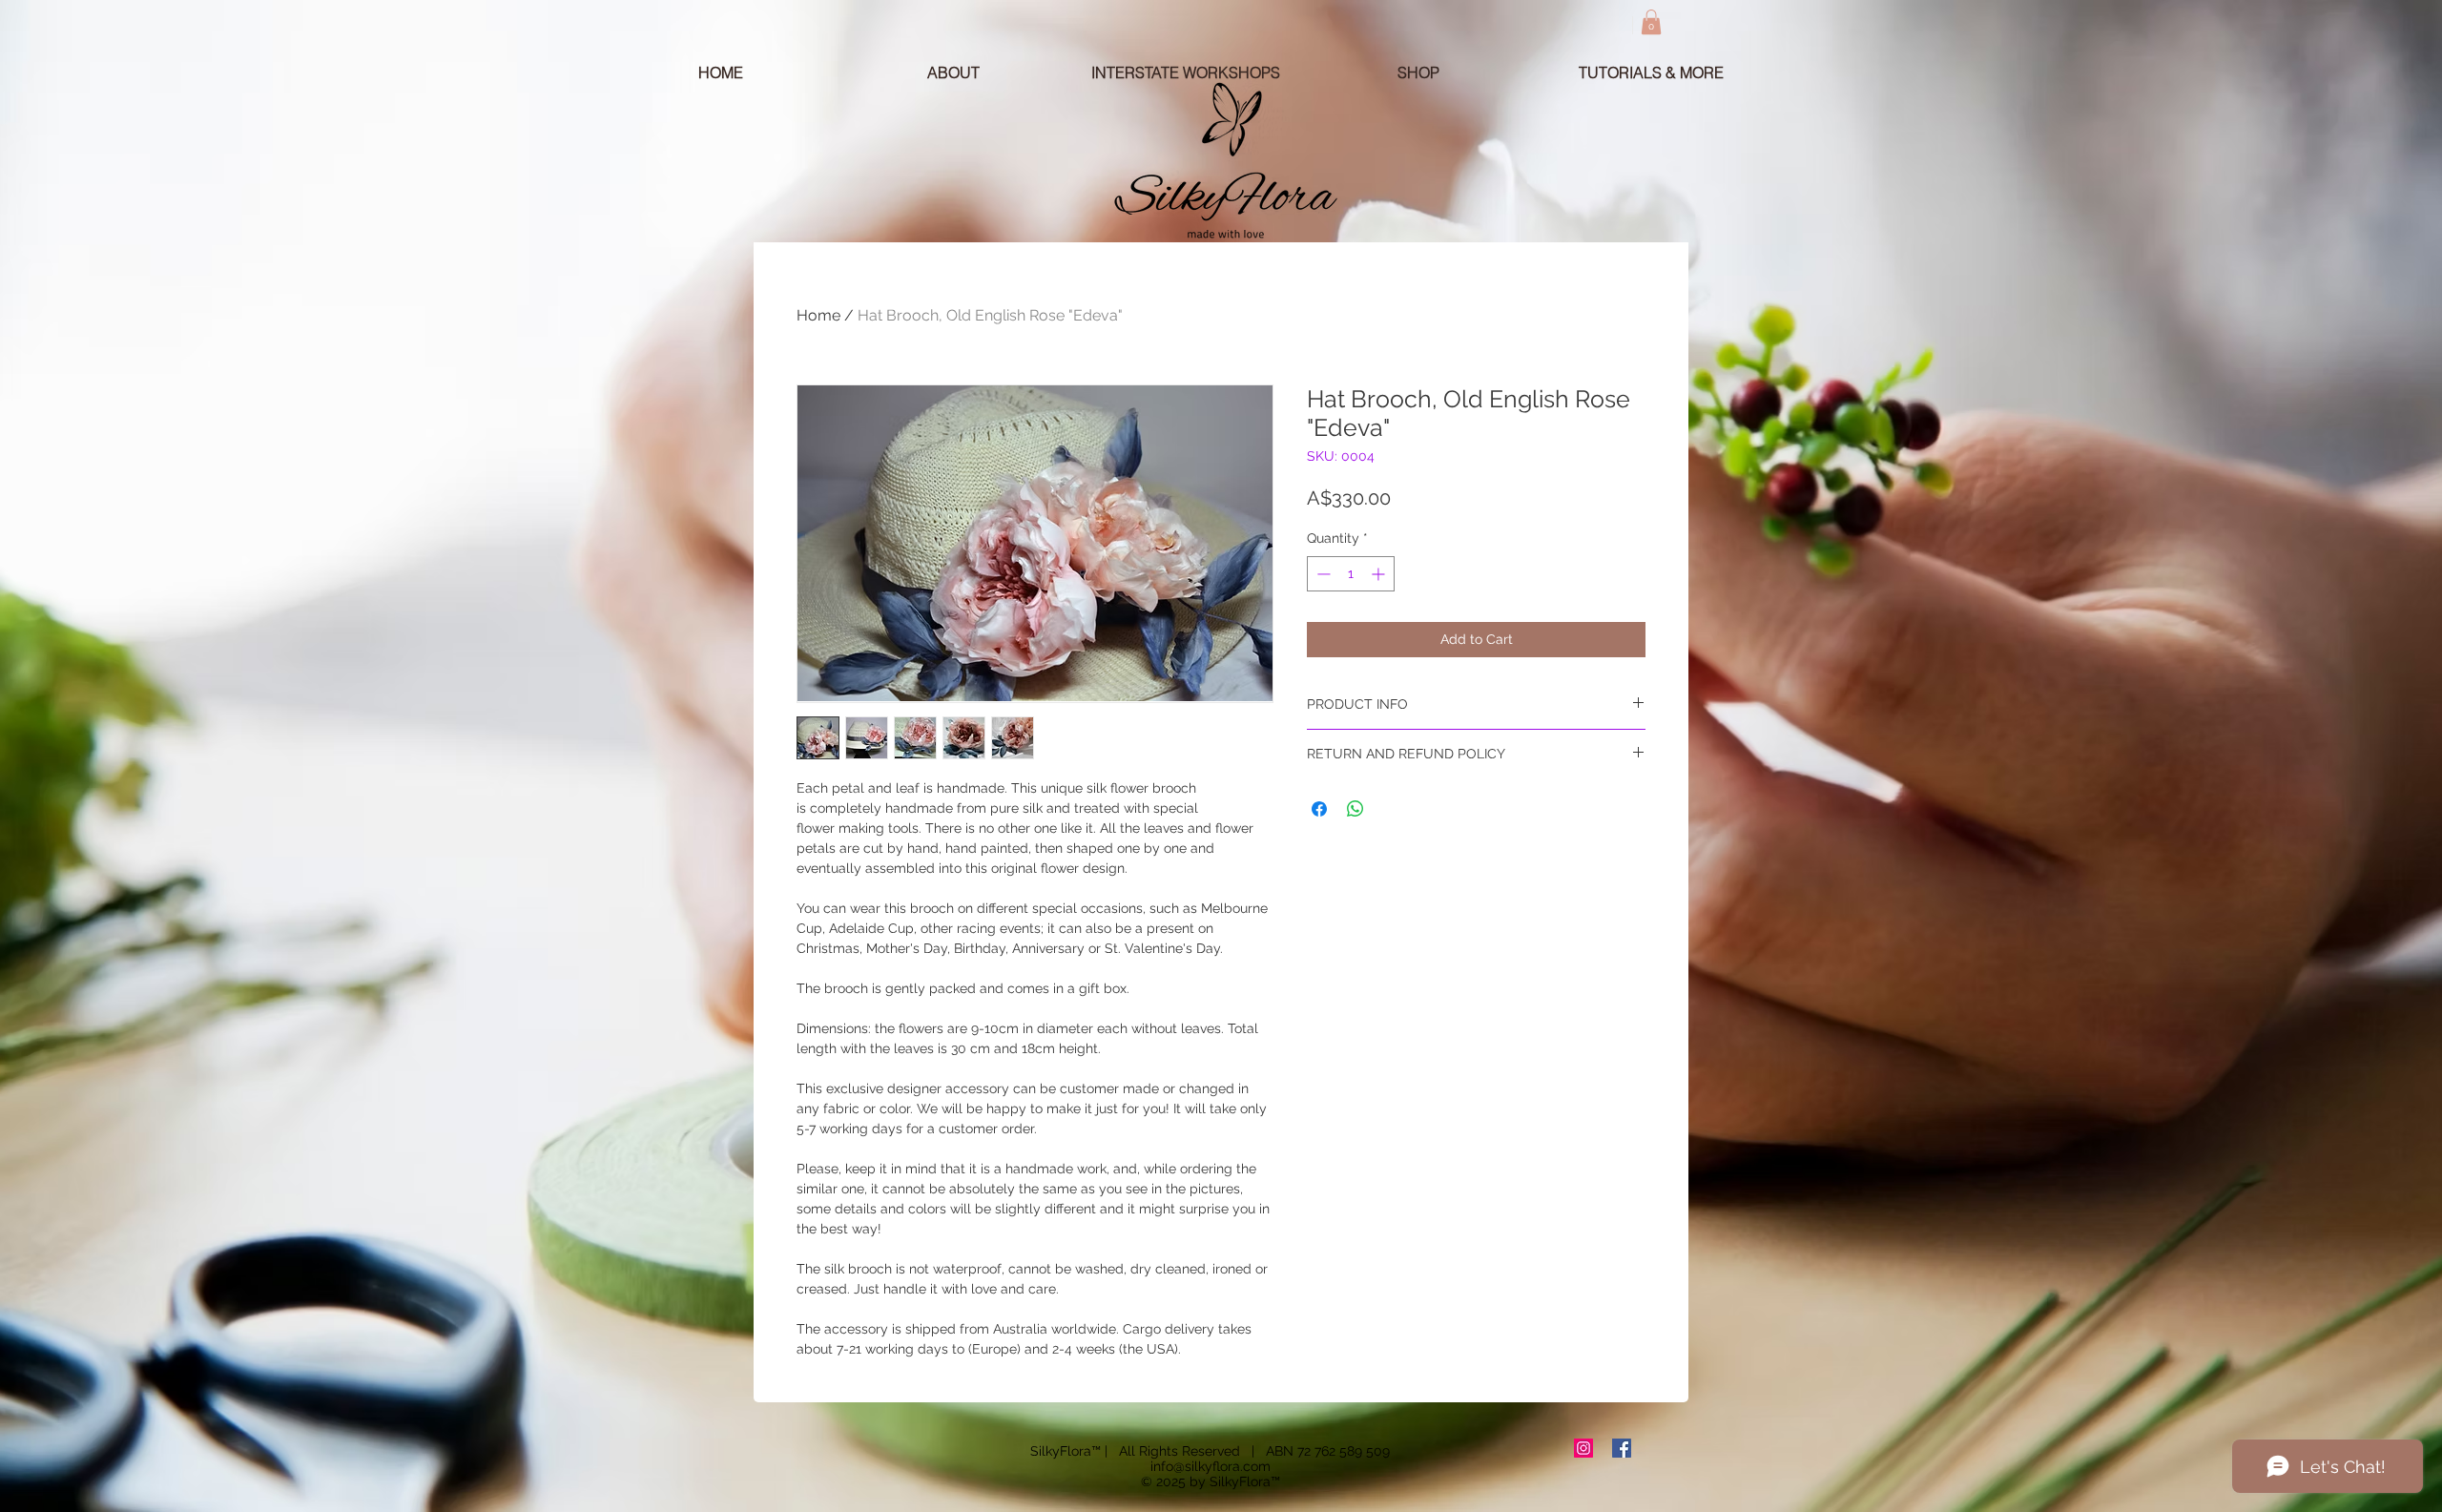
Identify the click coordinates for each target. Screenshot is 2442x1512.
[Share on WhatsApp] (1356, 809)
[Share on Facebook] (1319, 809)
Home (818, 315)
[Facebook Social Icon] (1622, 1448)
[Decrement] (1322, 574)
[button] (1651, 22)
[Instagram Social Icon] (1583, 1448)
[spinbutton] (1351, 574)
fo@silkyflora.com (1216, 1466)
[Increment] (1380, 574)
